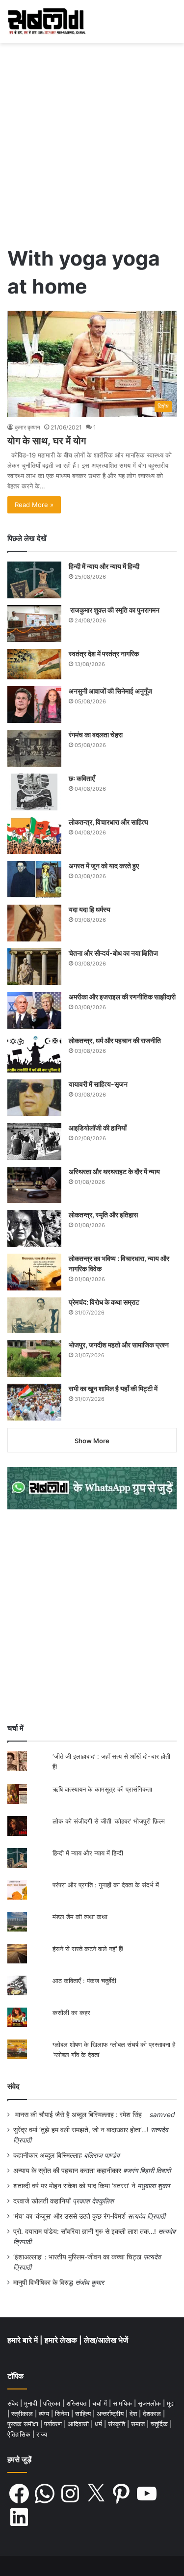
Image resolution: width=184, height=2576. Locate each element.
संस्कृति (118, 2424)
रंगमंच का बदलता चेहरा (96, 735)
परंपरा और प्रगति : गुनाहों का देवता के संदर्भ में (106, 1885)
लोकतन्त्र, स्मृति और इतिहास (103, 1215)
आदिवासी (79, 2424)
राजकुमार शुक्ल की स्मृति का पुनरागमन (114, 610)
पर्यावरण (54, 2424)
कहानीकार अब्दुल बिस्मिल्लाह (48, 2155)
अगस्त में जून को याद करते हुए (105, 866)
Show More (92, 1441)
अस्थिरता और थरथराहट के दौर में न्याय (114, 1171)
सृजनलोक (150, 2403)
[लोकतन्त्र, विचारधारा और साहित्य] (34, 836)
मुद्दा (171, 2403)
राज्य (42, 2434)
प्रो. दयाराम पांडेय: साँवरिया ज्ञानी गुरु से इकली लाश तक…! (85, 2231)
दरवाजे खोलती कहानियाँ (42, 2201)
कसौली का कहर (71, 2012)
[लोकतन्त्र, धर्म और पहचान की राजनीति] (34, 1054)
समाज (139, 2424)
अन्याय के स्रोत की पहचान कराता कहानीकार (67, 2171)
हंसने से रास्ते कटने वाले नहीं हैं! (88, 1949)
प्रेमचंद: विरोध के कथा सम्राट (104, 1302)
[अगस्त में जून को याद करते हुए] (34, 879)
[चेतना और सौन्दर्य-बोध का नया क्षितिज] (34, 967)
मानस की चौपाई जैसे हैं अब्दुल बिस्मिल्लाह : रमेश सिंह (80, 2115)
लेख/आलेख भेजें (106, 2340)
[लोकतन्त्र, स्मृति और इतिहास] (34, 1228)
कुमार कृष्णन (27, 427)
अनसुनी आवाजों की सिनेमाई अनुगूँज (110, 691)
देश (134, 2414)
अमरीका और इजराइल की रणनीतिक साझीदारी (122, 997)
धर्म (99, 2424)
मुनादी (32, 2403)
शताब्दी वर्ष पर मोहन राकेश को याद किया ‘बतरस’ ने (74, 2186)
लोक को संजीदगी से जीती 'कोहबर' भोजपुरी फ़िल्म (109, 1821)
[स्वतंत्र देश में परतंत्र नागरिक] (34, 664)
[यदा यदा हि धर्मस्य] (34, 923)
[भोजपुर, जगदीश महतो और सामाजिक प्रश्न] (34, 1358)
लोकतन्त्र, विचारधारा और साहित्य (108, 822)
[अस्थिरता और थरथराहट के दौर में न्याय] (34, 1185)
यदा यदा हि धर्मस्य (90, 909)
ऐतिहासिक (20, 2434)
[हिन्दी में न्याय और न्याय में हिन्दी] (34, 580)
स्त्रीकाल (23, 2414)
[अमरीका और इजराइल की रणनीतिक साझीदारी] (34, 1010)
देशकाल (153, 2414)
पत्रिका (53, 2403)
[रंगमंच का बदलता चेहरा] (34, 748)
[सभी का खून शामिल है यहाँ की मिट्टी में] (34, 1402)
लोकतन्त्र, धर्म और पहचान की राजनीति (115, 1040)
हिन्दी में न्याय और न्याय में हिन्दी (104, 566)
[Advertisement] (92, 140)
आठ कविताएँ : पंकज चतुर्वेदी (84, 1981)
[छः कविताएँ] (34, 792)
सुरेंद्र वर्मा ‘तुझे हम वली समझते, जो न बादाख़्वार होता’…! (81, 2130)
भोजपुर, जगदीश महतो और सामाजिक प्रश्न (119, 1345)
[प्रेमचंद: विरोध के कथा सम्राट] (34, 1315)
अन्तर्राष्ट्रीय (111, 2414)
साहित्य (84, 2414)
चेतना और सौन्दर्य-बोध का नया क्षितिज (113, 953)
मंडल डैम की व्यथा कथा (80, 1917)
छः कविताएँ (82, 778)
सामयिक (123, 2403)
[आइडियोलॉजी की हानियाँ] (34, 1141)
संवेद (13, 2086)
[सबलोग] (47, 22)
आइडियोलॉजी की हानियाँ (98, 1128)
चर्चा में (101, 2403)
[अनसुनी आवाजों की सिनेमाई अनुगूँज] (34, 705)
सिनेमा (63, 2414)
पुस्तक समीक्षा (24, 2424)
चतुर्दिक (160, 2424)
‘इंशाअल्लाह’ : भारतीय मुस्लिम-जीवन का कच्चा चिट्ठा (77, 2257)
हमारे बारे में (24, 2340)
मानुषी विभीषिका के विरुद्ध (43, 2282)
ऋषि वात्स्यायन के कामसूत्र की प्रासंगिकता (102, 1789)
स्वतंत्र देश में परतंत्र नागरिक (104, 654)
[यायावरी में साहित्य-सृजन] (34, 1098)
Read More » (34, 505)
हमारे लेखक (62, 2340)
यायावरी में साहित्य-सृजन (100, 1084)
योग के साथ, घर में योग (47, 441)
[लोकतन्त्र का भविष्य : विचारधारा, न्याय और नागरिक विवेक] (34, 1272)
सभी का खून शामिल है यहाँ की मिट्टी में (113, 1388)
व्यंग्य (45, 2414)
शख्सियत (77, 2403)
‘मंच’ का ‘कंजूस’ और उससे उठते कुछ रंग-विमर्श (69, 2216)
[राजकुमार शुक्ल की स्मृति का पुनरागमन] (34, 624)
